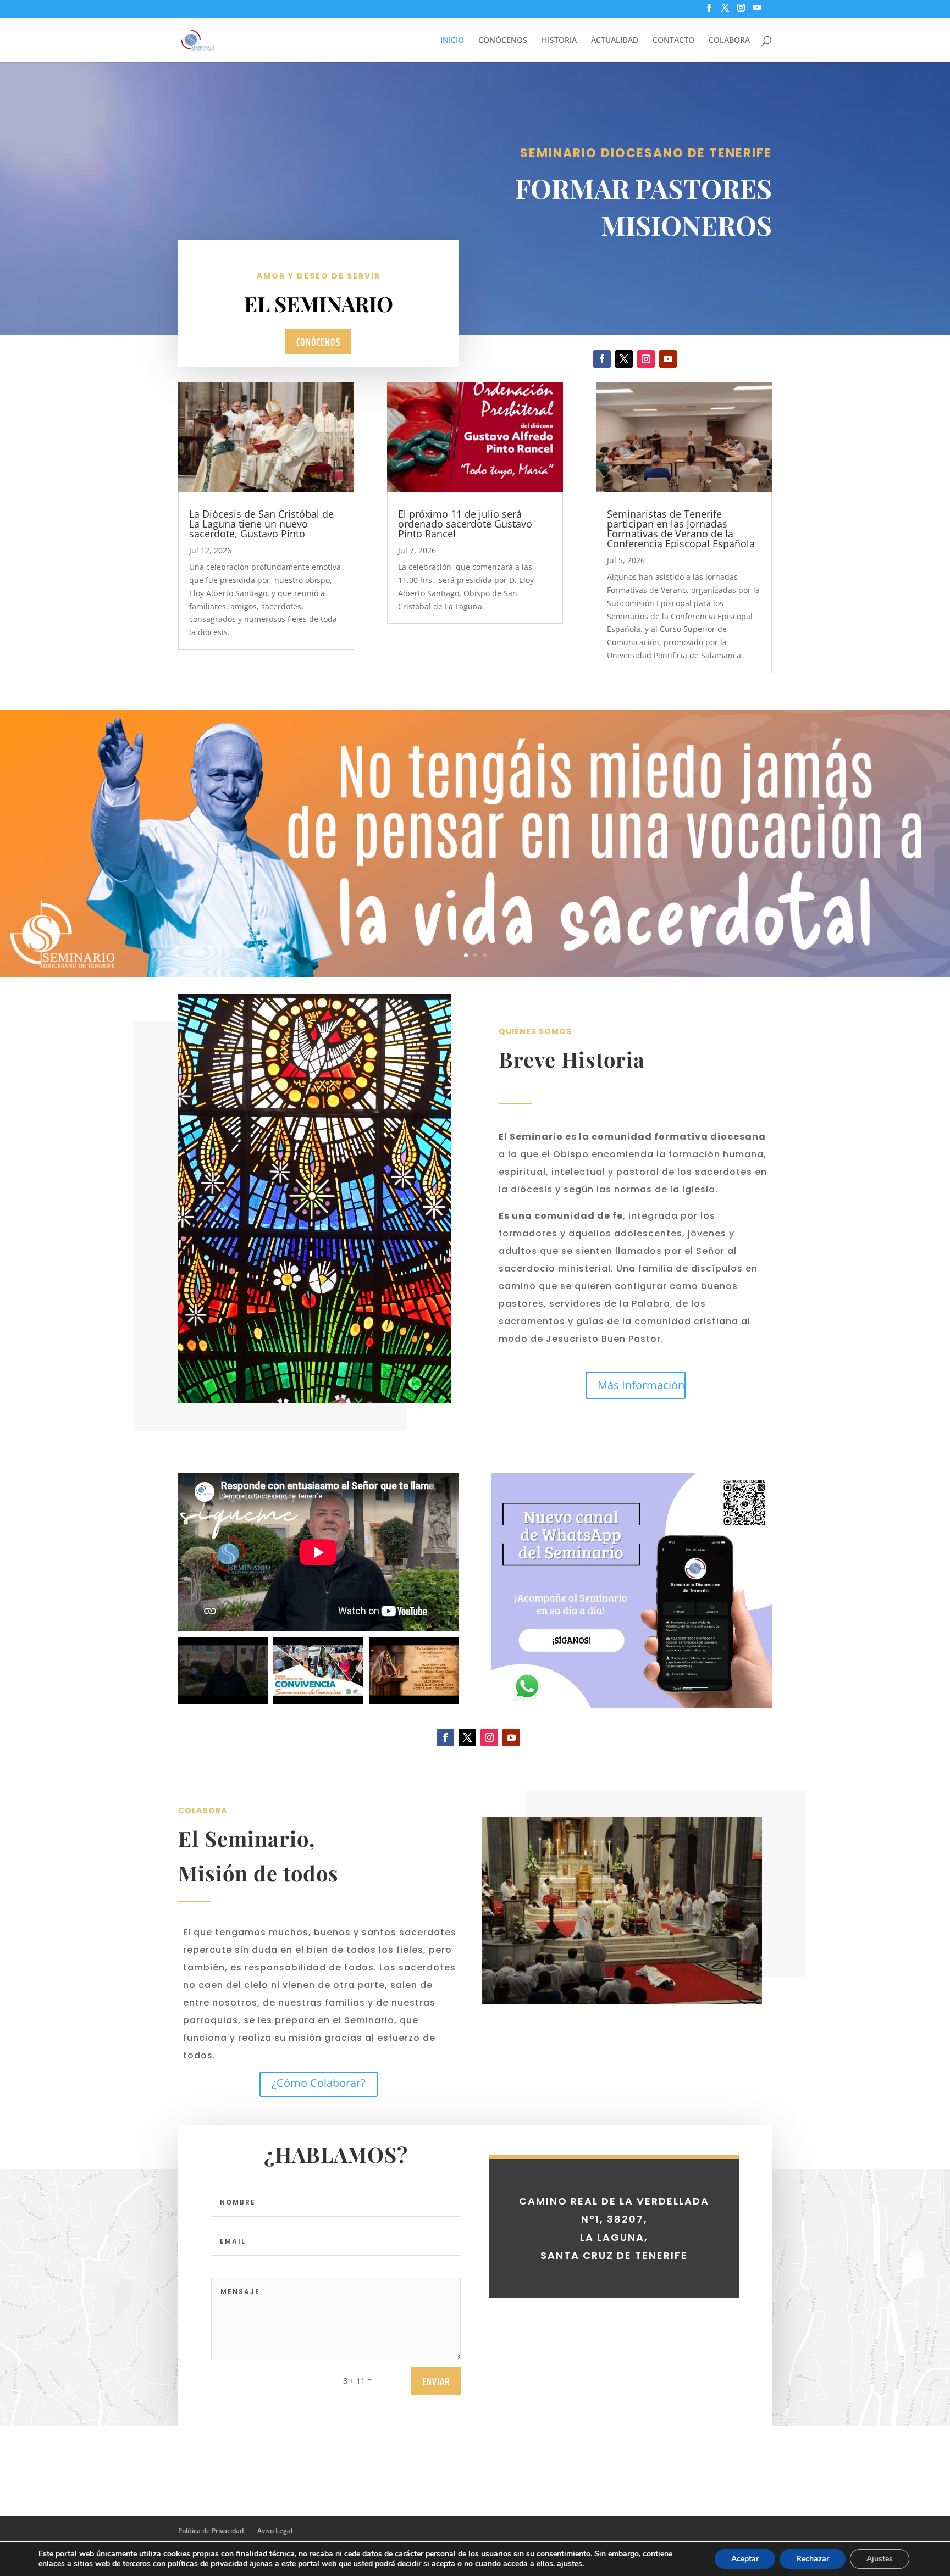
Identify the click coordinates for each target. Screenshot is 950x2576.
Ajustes (880, 2559)
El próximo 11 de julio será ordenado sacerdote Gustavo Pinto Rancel (465, 524)
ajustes (570, 2564)
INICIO (452, 41)
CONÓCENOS (503, 41)
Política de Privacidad (211, 2531)
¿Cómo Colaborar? (319, 2083)
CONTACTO (673, 41)
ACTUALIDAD (615, 41)
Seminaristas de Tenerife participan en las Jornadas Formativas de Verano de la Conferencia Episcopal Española (681, 529)
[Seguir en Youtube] (668, 359)
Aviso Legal (275, 2531)
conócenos (318, 342)
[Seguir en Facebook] (602, 359)
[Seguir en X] (624, 359)
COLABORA (729, 41)
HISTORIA (559, 41)
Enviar (436, 2381)
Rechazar (813, 2559)
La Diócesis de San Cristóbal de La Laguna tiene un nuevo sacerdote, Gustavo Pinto (261, 524)
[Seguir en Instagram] (646, 359)
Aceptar (745, 2559)
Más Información (641, 1385)
